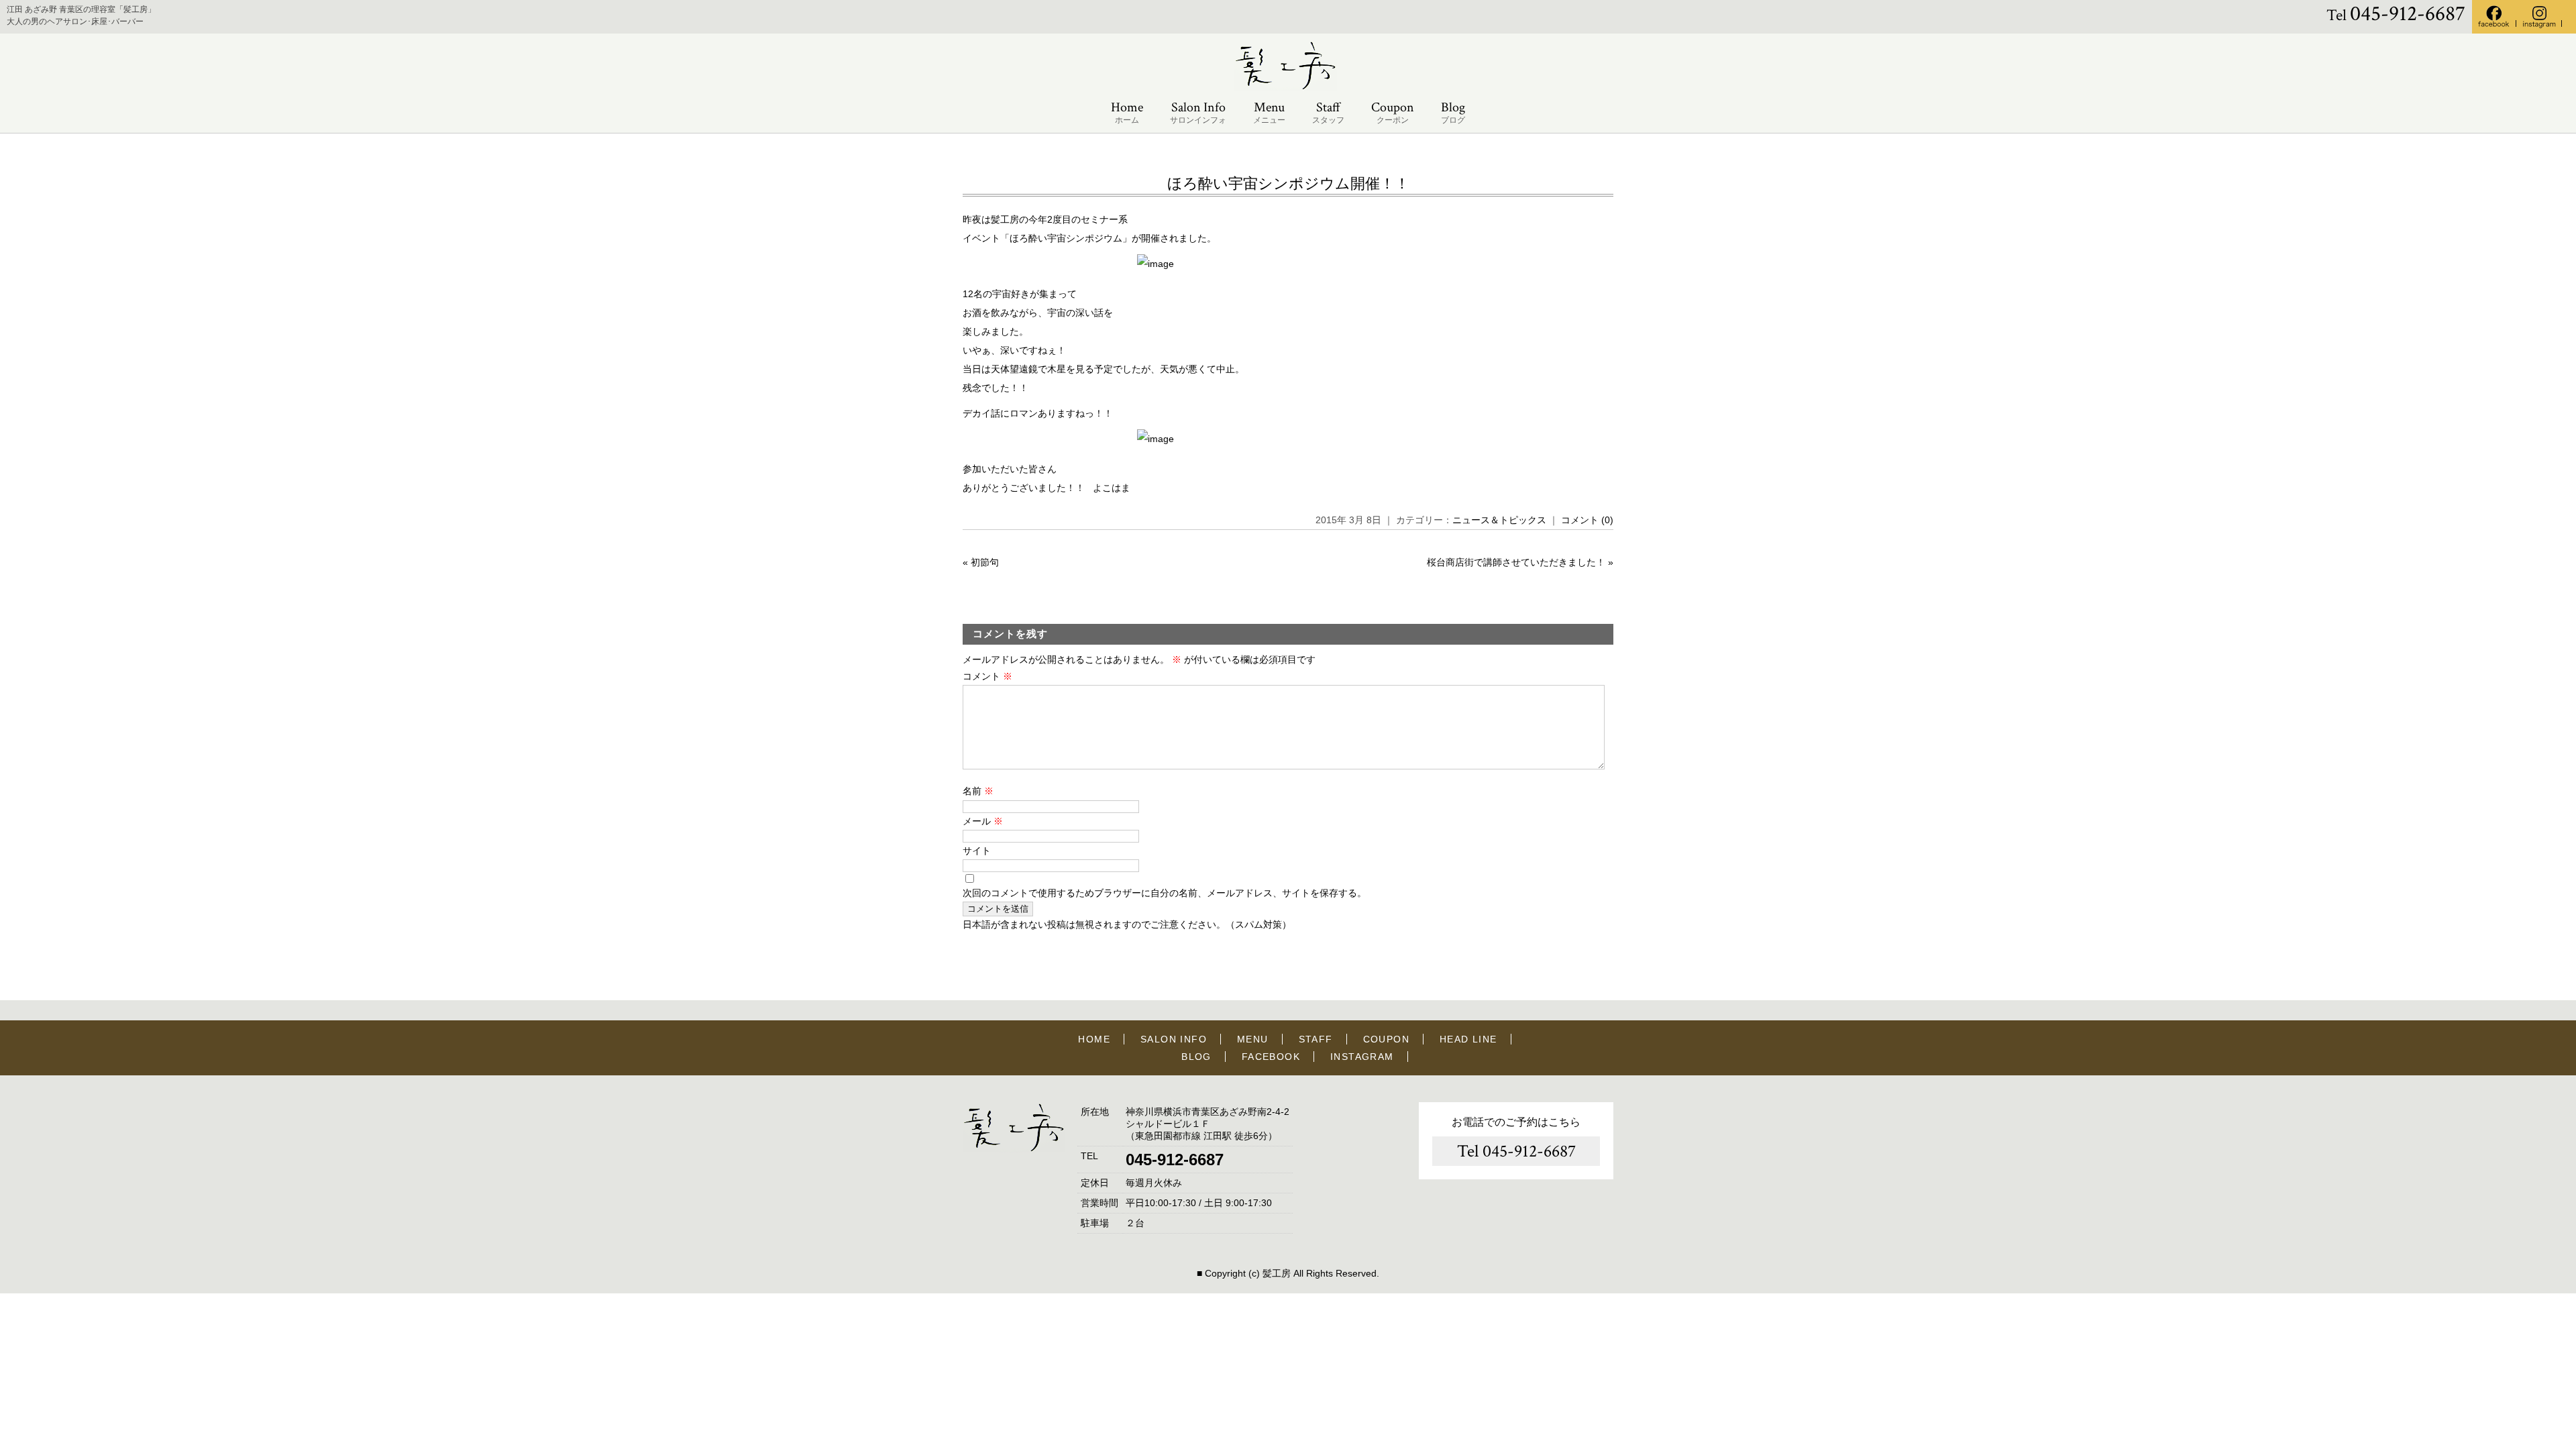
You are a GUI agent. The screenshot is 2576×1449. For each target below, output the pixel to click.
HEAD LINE (1468, 1039)
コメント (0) (1587, 520)
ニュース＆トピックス (1499, 520)
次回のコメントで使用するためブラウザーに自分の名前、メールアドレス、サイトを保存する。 (1165, 893)
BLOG (1196, 1057)
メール (983, 821)
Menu (1269, 112)
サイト (977, 851)
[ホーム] (1288, 88)
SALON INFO (1174, 1039)
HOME (1094, 1039)
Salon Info (1198, 112)
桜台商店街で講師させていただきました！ (1516, 562)
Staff (1328, 112)
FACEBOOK (1271, 1057)
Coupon (1393, 112)
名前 (978, 791)
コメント (987, 676)
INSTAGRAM (1362, 1057)
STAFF (1316, 1039)
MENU (1253, 1039)
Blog (1453, 112)
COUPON (1386, 1039)
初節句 (985, 562)
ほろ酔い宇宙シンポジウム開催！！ (1288, 183)
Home (1127, 112)
